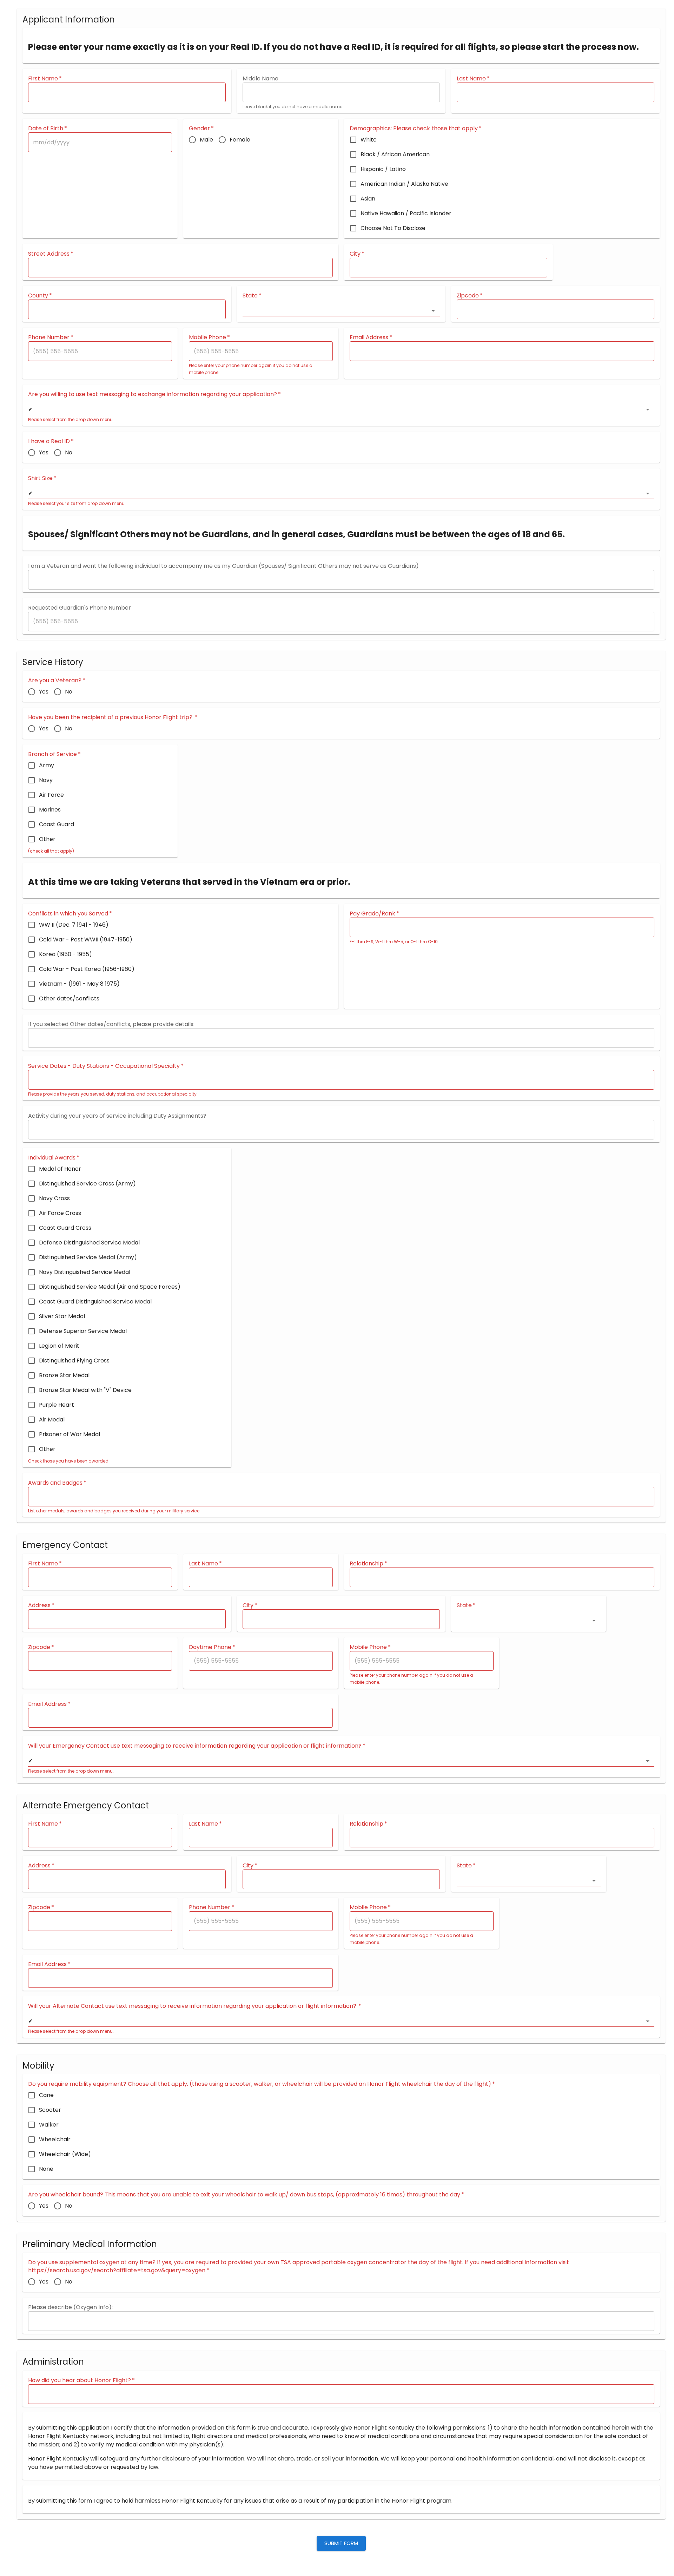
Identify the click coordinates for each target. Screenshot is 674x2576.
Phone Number (51, 337)
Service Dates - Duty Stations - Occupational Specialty (106, 1066)
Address (41, 1605)
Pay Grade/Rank (374, 914)
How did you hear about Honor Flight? (81, 2380)
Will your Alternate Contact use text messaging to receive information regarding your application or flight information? (195, 2006)
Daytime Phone (212, 1647)
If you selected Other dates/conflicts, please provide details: (111, 1024)
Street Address (51, 254)
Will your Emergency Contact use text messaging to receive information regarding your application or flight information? (197, 1746)
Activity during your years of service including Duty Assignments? (117, 1116)
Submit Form (341, 2543)
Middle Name (260, 78)
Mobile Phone (209, 337)
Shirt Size (42, 478)
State (252, 295)
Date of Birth (48, 128)
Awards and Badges (57, 1483)
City (357, 254)
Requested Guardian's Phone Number (80, 608)
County (40, 295)
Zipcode (470, 295)
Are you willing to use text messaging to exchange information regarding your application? (154, 394)
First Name (45, 78)
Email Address (371, 337)
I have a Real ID (51, 441)
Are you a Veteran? (57, 680)
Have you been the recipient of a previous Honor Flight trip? (113, 717)
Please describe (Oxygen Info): (70, 2307)
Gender (201, 128)
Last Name (473, 78)
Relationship (368, 1563)
